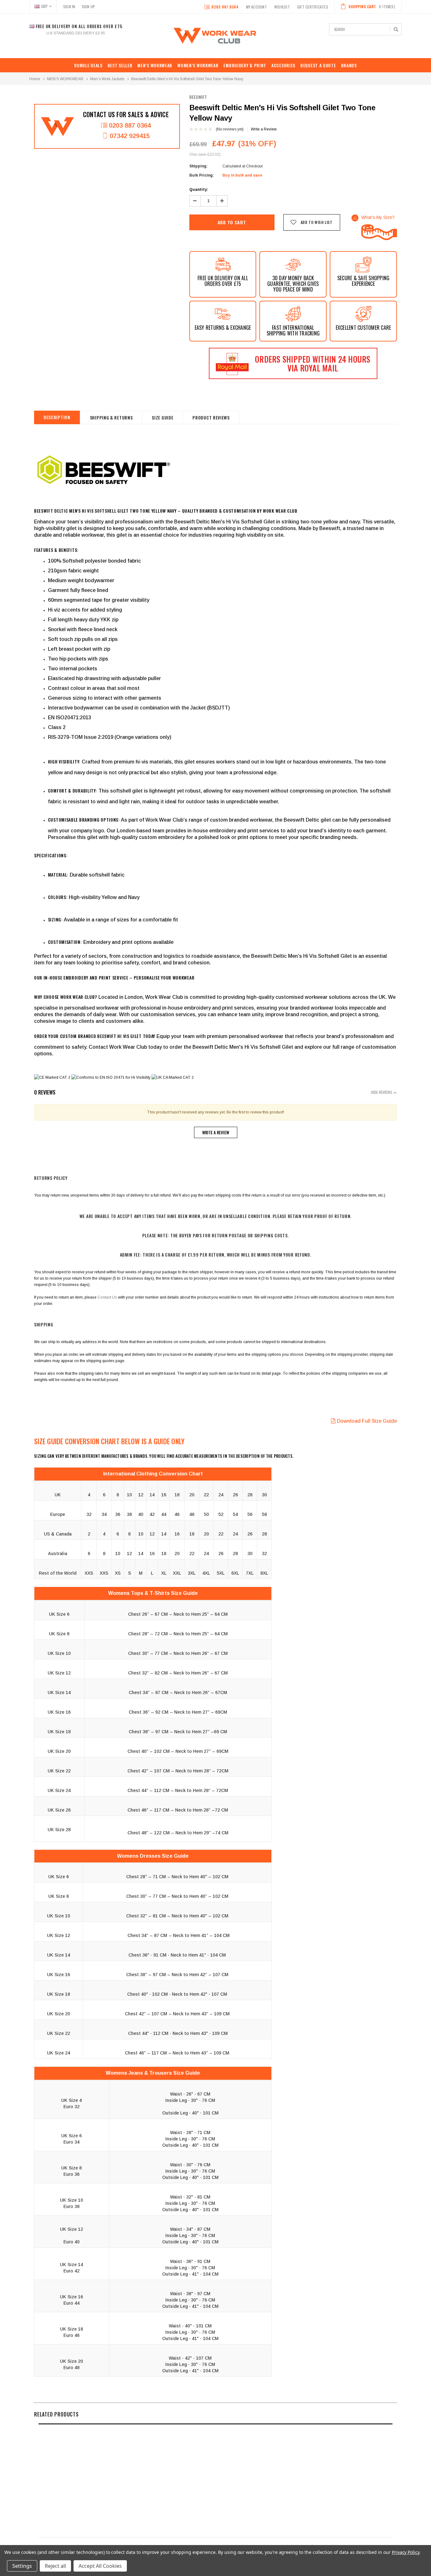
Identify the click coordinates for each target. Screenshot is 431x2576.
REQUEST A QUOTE (318, 65)
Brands (349, 65)
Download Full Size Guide (367, 1421)
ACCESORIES (283, 65)
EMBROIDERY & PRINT (245, 65)
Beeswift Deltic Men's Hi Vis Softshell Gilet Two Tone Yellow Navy (187, 79)
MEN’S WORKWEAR (155, 65)
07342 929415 (130, 136)
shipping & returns (111, 417)
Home (35, 79)
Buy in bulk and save (242, 175)
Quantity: (199, 190)
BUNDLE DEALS (88, 65)
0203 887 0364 (225, 7)
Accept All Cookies (100, 2566)
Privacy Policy (406, 2552)
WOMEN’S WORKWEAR (198, 65)
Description (57, 417)
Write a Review (264, 129)
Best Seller (120, 65)
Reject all (55, 2566)
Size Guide (162, 417)
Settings (22, 2566)
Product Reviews (211, 417)
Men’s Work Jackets (107, 79)
